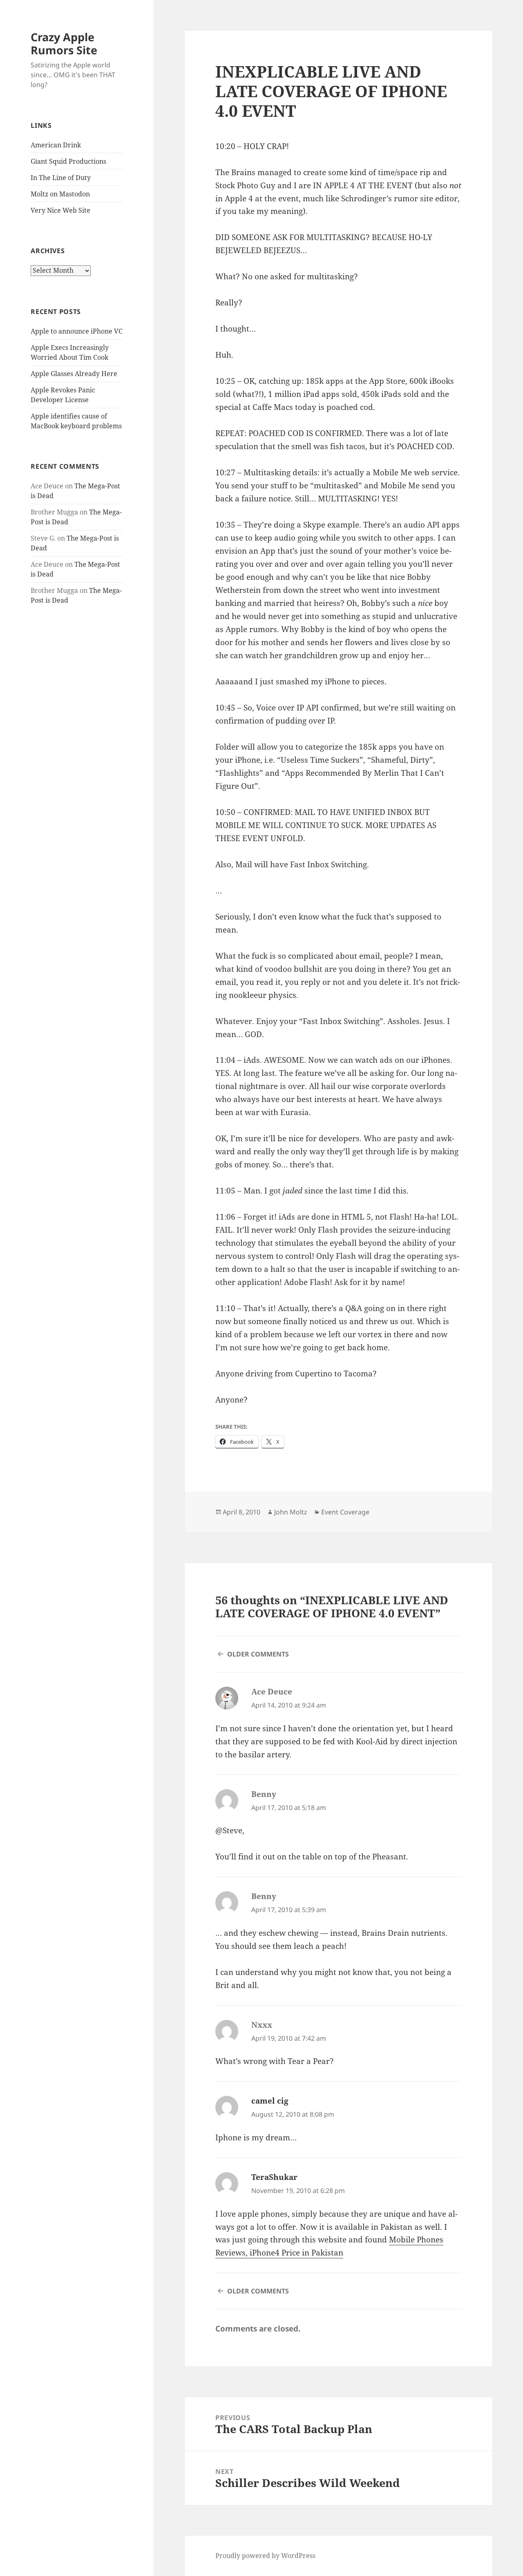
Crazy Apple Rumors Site (64, 43)
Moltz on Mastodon (60, 194)
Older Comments (258, 1654)
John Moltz (291, 1512)
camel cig (270, 2101)
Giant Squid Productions (68, 161)
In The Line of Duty (61, 178)
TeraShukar (274, 2177)
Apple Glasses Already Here (74, 374)
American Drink (56, 145)
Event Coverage (345, 1512)
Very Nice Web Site (60, 210)
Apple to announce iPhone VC (77, 331)
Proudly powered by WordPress (265, 2556)
